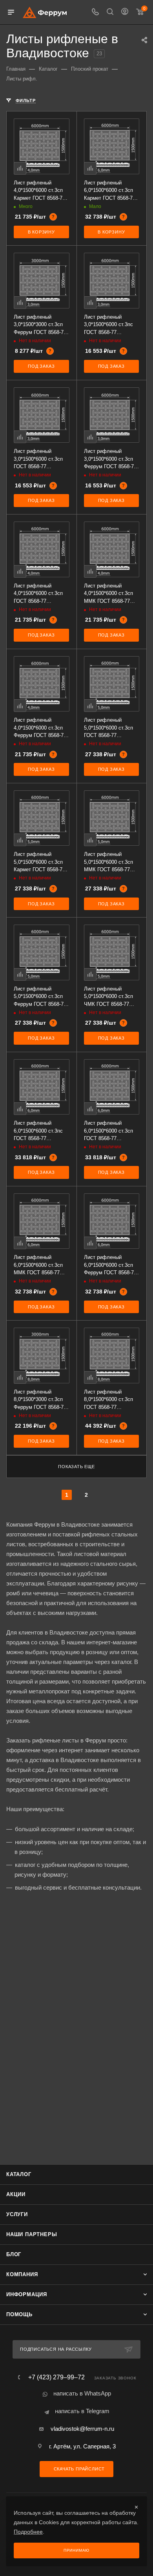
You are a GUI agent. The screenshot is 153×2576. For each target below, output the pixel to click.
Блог (14, 2254)
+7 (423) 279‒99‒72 (56, 2377)
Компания (22, 2274)
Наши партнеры (32, 2234)
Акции (16, 2194)
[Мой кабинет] (125, 12)
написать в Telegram (82, 2411)
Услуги (17, 2214)
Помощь (19, 2314)
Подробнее (28, 2532)
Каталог (19, 2174)
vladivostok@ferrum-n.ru (82, 2429)
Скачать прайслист (78, 2469)
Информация (27, 2294)
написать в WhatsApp (82, 2393)
